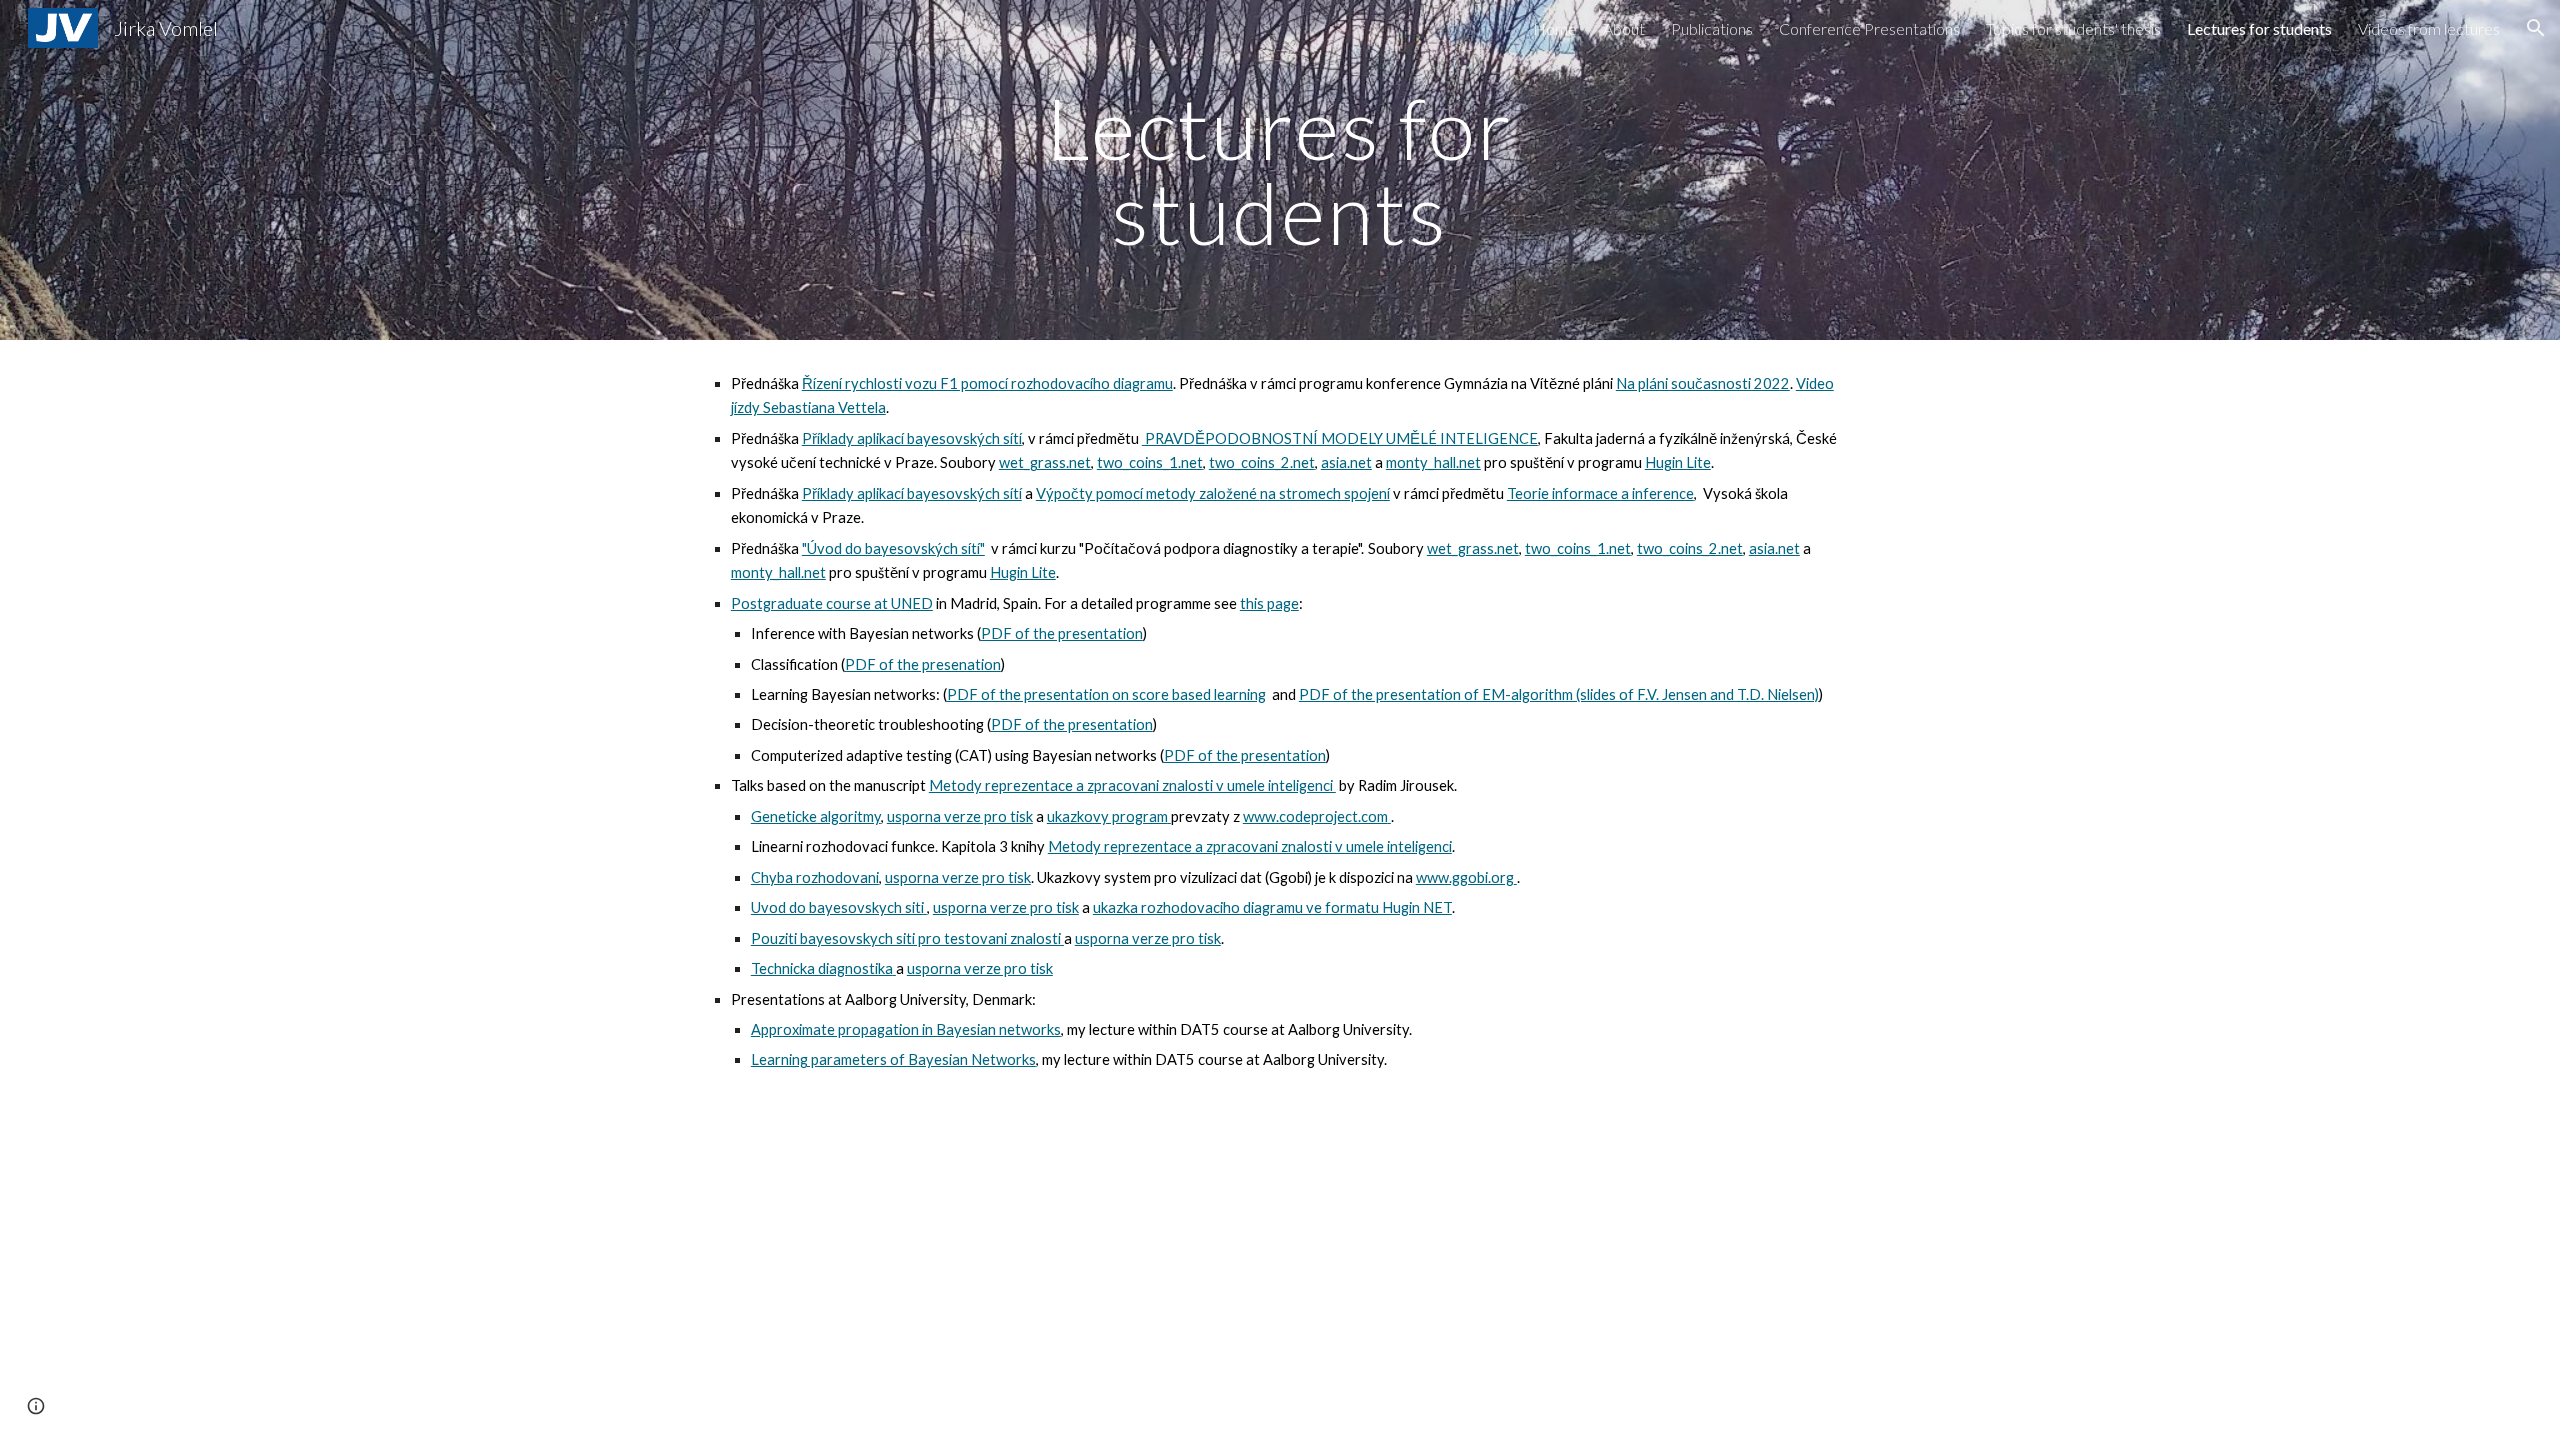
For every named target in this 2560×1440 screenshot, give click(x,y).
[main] (1280, 170)
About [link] (1624, 28)
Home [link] (1555, 28)
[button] (2536, 28)
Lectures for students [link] (2259, 28)
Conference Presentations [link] (1869, 28)
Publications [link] (1712, 28)
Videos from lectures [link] (2429, 28)
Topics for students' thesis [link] (2073, 28)
